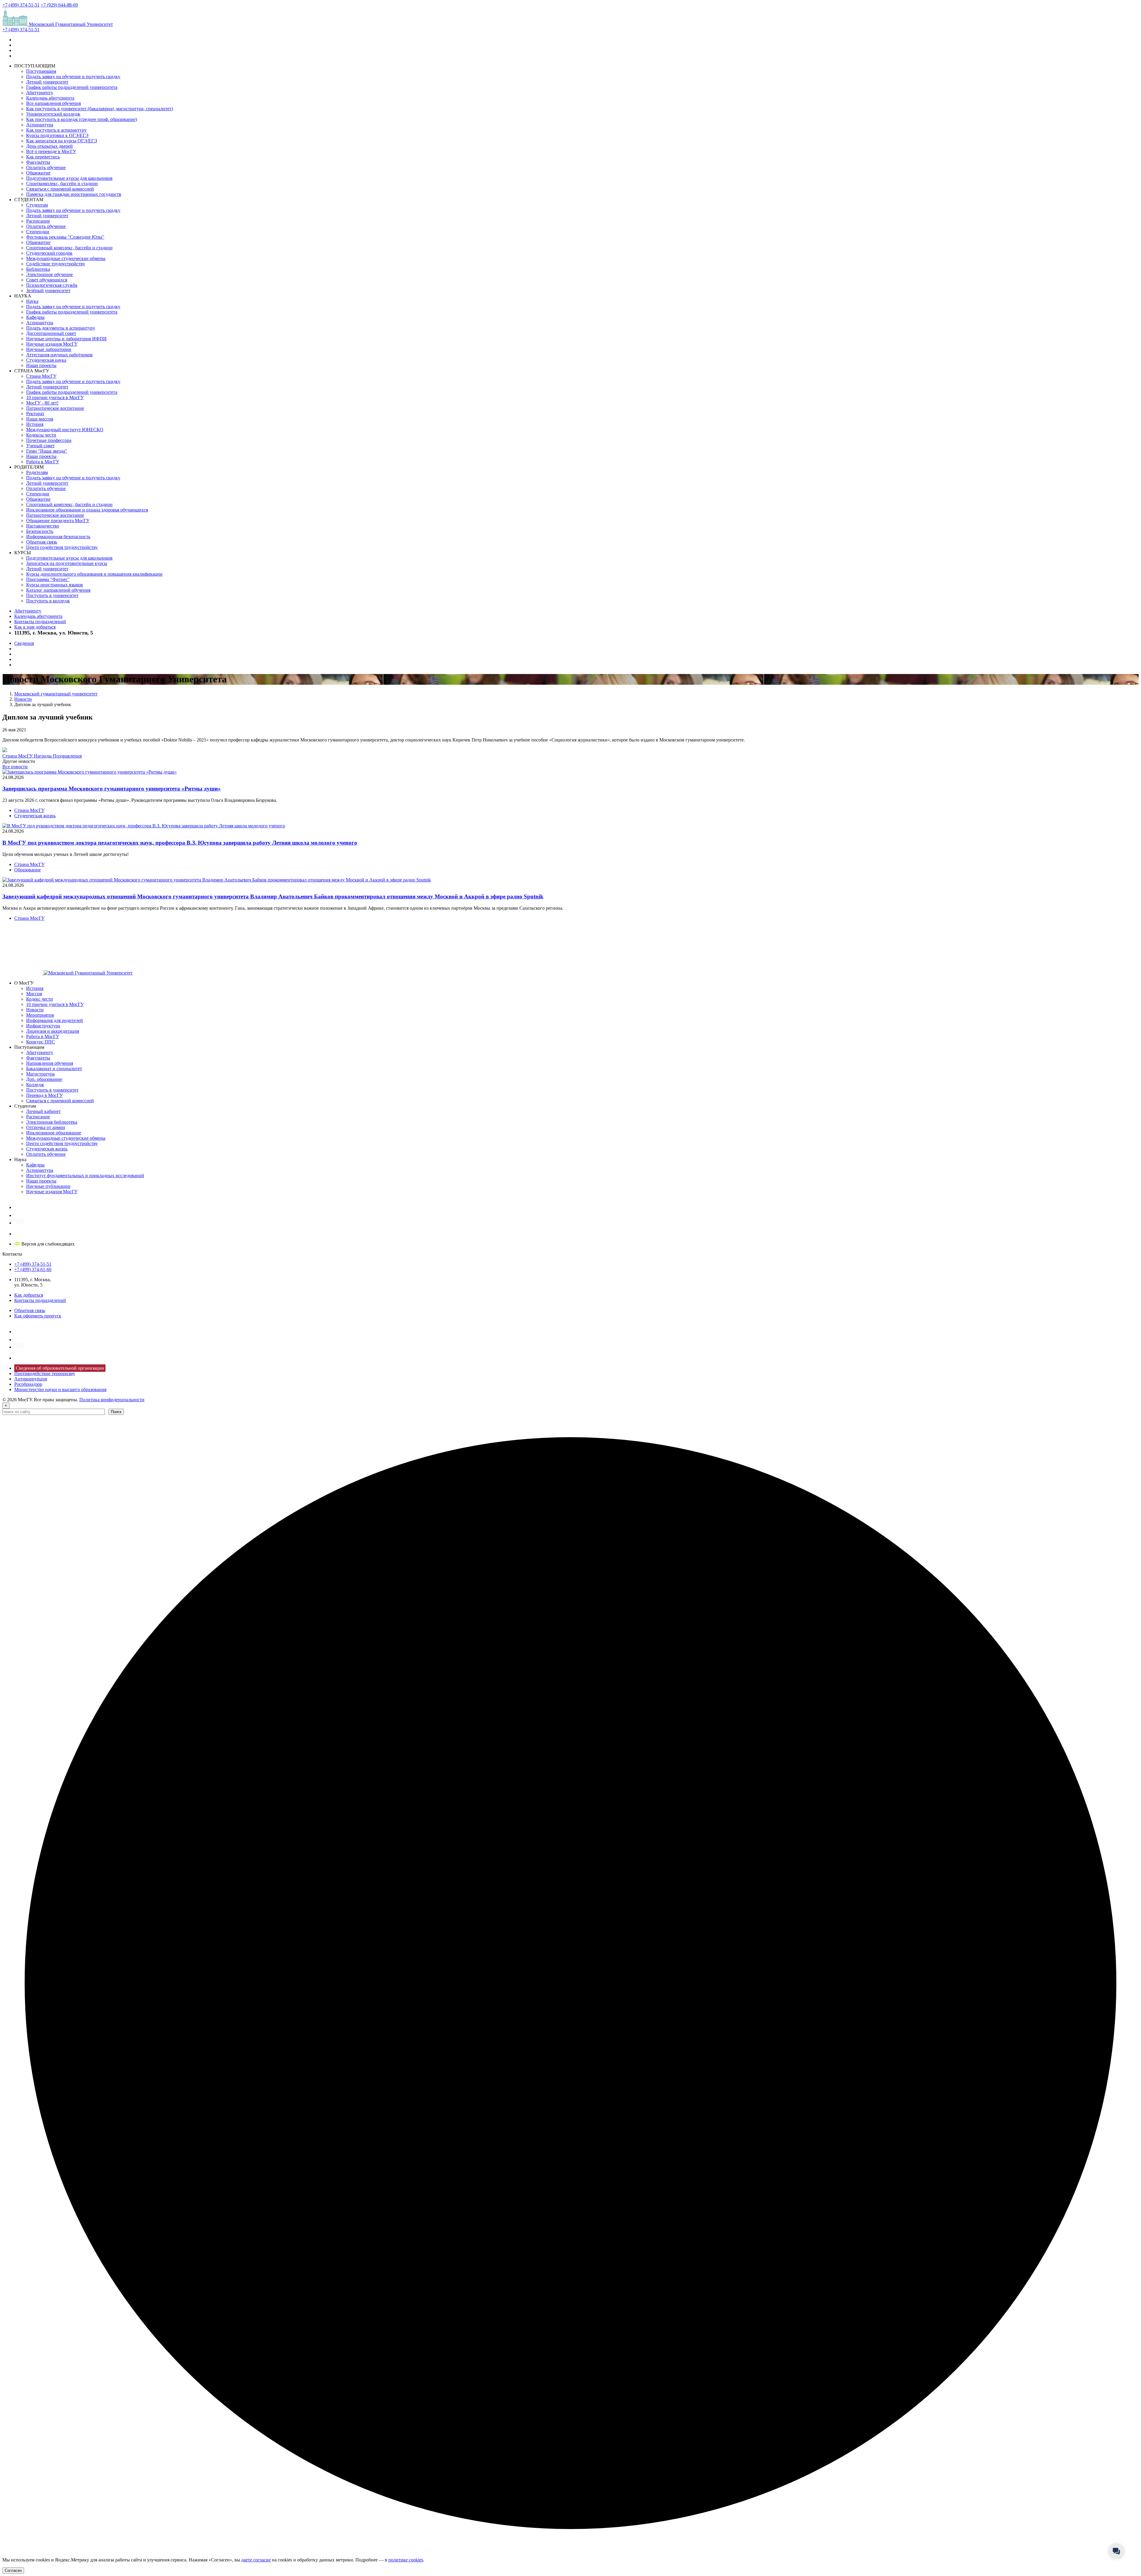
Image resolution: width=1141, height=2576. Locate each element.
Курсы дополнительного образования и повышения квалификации (94, 574)
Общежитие (38, 173)
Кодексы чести (41, 435)
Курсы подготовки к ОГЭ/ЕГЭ (57, 135)
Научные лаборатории (49, 349)
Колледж (35, 1085)
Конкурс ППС (41, 1042)
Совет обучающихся (47, 280)
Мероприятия (40, 1015)
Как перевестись (43, 157)
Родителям (37, 472)
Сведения (24, 643)
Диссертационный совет (51, 333)
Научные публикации (48, 1186)
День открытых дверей (49, 146)
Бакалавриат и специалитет (54, 1069)
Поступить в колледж (48, 601)
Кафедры (35, 317)
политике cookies (406, 2560)
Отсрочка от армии (46, 1127)
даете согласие (256, 2560)
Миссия (34, 994)
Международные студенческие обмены (66, 258)
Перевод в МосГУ (44, 1095)
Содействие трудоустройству (56, 264)
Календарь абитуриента (50, 98)
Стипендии (38, 232)
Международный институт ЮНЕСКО (65, 430)
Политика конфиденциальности (112, 1400)
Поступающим (41, 71)
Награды (43, 756)
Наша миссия (40, 419)
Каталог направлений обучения (58, 590)
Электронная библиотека (52, 1122)
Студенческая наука (46, 360)
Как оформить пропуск (38, 1316)
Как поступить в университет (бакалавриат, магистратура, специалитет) (100, 109)
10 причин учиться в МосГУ (55, 397)
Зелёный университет (48, 290)
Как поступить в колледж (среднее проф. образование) (82, 119)
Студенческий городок (49, 253)
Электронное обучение (49, 274)
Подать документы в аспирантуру (61, 328)
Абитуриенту (40, 93)
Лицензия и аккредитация (53, 1031)
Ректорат (35, 414)
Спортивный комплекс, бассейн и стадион (69, 248)
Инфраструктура (43, 1026)
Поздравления (67, 756)
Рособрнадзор (28, 1384)
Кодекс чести (40, 999)
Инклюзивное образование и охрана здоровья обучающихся (87, 510)
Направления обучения (50, 1063)
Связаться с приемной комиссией (60, 189)
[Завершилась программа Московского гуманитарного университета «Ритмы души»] (90, 772)
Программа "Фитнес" (48, 579)
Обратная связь (42, 542)
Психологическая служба (52, 285)
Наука (32, 301)
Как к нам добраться (35, 627)
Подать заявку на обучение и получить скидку (73, 77)
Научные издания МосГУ (52, 344)
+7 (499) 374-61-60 (33, 1269)
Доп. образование (44, 1079)
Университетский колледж (53, 114)
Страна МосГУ (41, 376)
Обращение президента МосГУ (58, 521)
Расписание (38, 221)
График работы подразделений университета (72, 87)
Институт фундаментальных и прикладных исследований (85, 1176)
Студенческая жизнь (35, 816)
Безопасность (40, 531)
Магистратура (40, 1074)
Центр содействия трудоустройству (62, 547)
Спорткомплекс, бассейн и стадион (62, 184)
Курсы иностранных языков (55, 585)
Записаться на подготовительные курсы (67, 563)
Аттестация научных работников (59, 355)
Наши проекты (41, 365)
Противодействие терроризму (45, 1373)
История (35, 424)
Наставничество (43, 526)
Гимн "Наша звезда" (47, 451)
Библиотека (38, 269)
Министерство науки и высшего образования (60, 1389)
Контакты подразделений (40, 622)
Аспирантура (40, 125)
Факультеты (38, 162)
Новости (35, 1010)
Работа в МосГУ (43, 462)
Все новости (15, 767)
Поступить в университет (52, 595)
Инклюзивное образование (54, 1133)
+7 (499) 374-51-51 (21, 5)
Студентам (37, 205)
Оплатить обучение (46, 167)
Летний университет (47, 82)
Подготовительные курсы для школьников (69, 178)
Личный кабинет (43, 1111)
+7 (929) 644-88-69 (59, 5)
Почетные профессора (49, 440)
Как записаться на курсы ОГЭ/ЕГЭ (62, 141)
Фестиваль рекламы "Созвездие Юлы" (65, 237)
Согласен (13, 2571)
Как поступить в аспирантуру (56, 130)
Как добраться (29, 1295)
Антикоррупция (31, 1379)
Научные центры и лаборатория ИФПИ (66, 339)
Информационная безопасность (58, 537)
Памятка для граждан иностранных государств (74, 194)
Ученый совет (40, 446)
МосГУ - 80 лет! (42, 403)
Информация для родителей (55, 1020)
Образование (27, 870)
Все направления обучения (53, 103)
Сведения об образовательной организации (60, 1368)
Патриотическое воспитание (55, 408)
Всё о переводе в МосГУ (51, 151)
